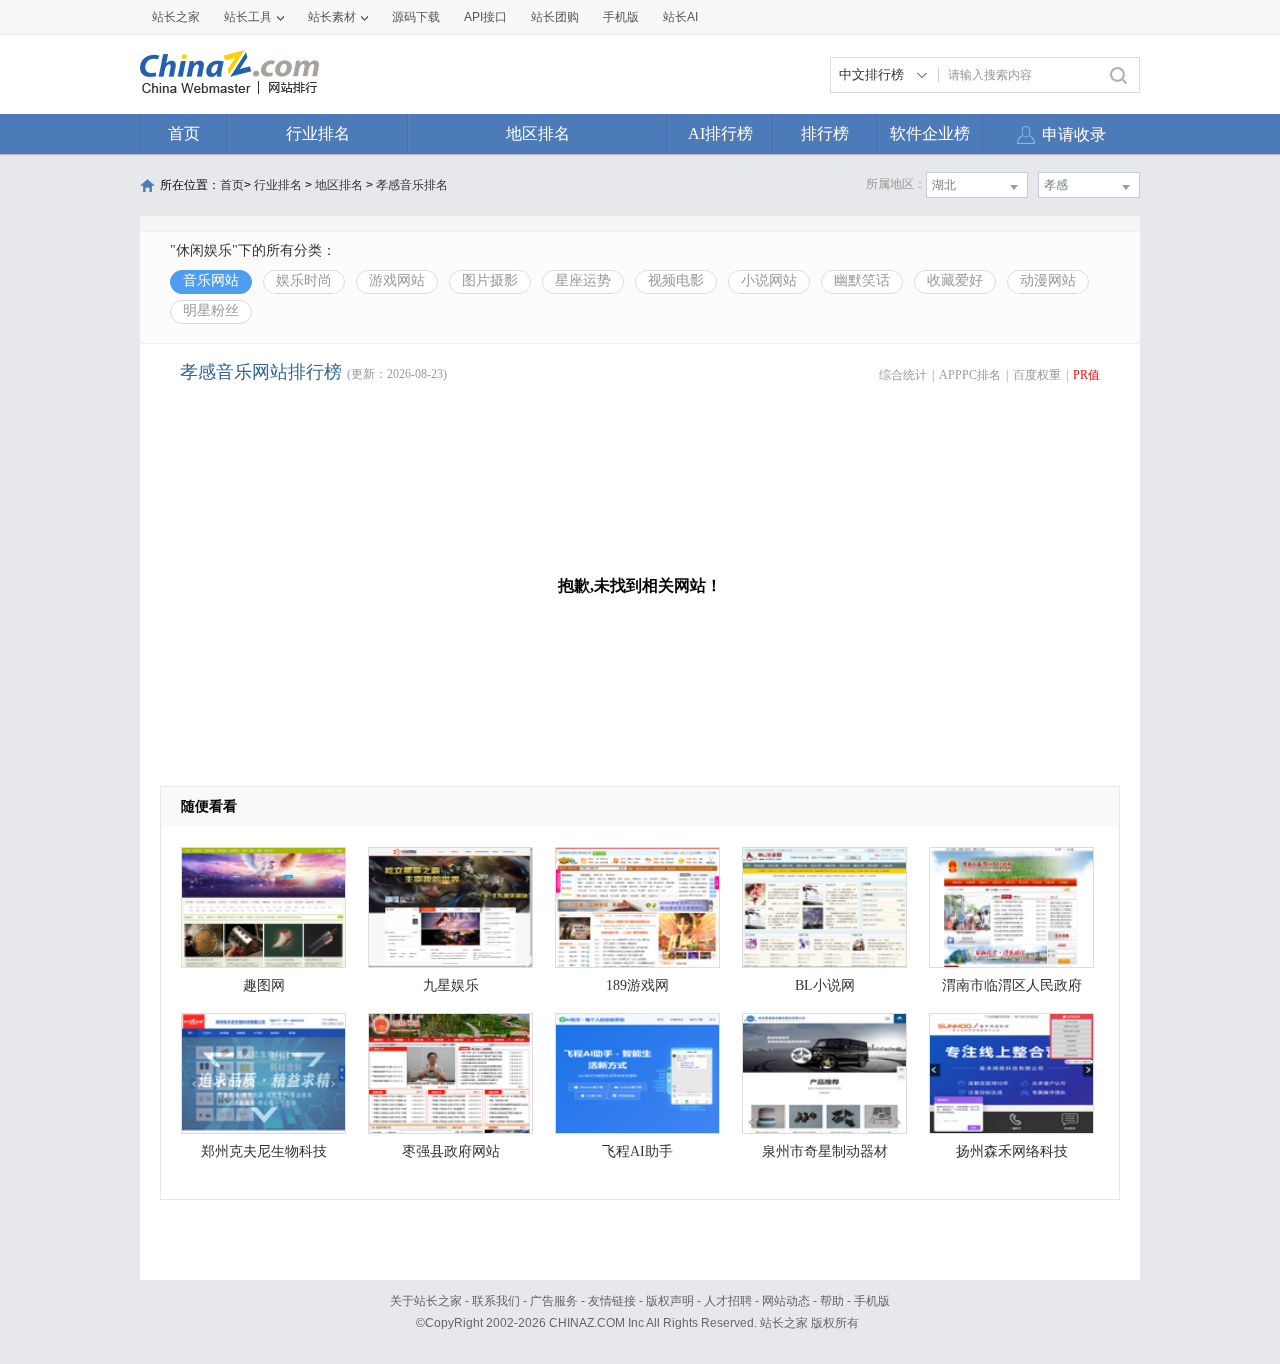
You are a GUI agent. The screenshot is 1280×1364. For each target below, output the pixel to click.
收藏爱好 (955, 280)
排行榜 (825, 133)
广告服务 (554, 1301)
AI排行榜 (720, 133)
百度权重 (1037, 375)
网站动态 (786, 1301)
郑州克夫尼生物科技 (264, 1151)
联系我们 (496, 1301)
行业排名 (318, 133)
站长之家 (176, 17)
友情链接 (612, 1301)
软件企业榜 (930, 133)
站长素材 (332, 17)
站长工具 (248, 17)
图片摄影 (490, 280)
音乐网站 (211, 280)
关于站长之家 (426, 1301)
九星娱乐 (451, 985)
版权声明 (670, 1301)
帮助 (832, 1301)
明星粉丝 (211, 310)
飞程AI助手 (637, 1151)
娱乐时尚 (304, 280)
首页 (184, 133)
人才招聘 (728, 1301)
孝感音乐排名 (412, 185)
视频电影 (676, 280)
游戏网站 (397, 280)
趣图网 (264, 985)
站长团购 (555, 17)
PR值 (1086, 375)
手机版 (872, 1301)
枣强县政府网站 (451, 1151)
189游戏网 (637, 985)
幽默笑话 (862, 280)
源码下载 (416, 17)
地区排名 (538, 133)
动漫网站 (1048, 280)
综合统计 (903, 375)
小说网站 (769, 280)
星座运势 (583, 280)
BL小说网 (825, 985)
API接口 (485, 17)
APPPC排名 (970, 375)
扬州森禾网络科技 (1012, 1151)
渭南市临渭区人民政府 (1012, 985)
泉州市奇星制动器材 (825, 1151)
